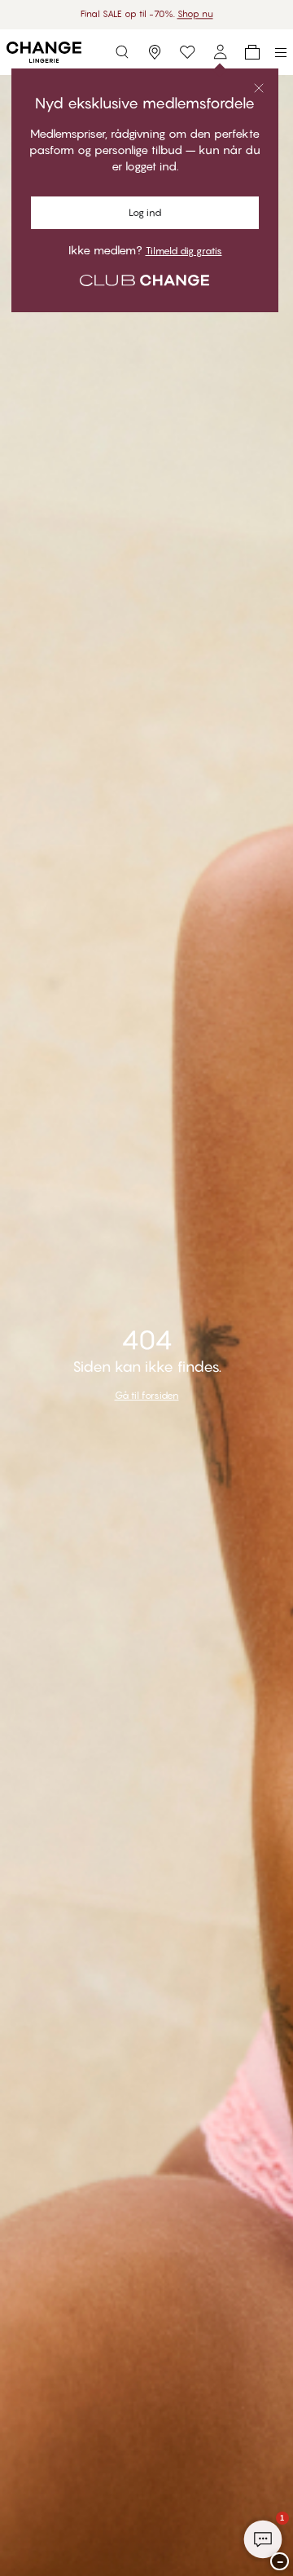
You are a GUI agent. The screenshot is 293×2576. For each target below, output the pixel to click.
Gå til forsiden (147, 1395)
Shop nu (195, 14)
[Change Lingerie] (44, 52)
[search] (122, 52)
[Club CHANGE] (220, 52)
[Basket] (252, 52)
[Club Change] (187, 52)
